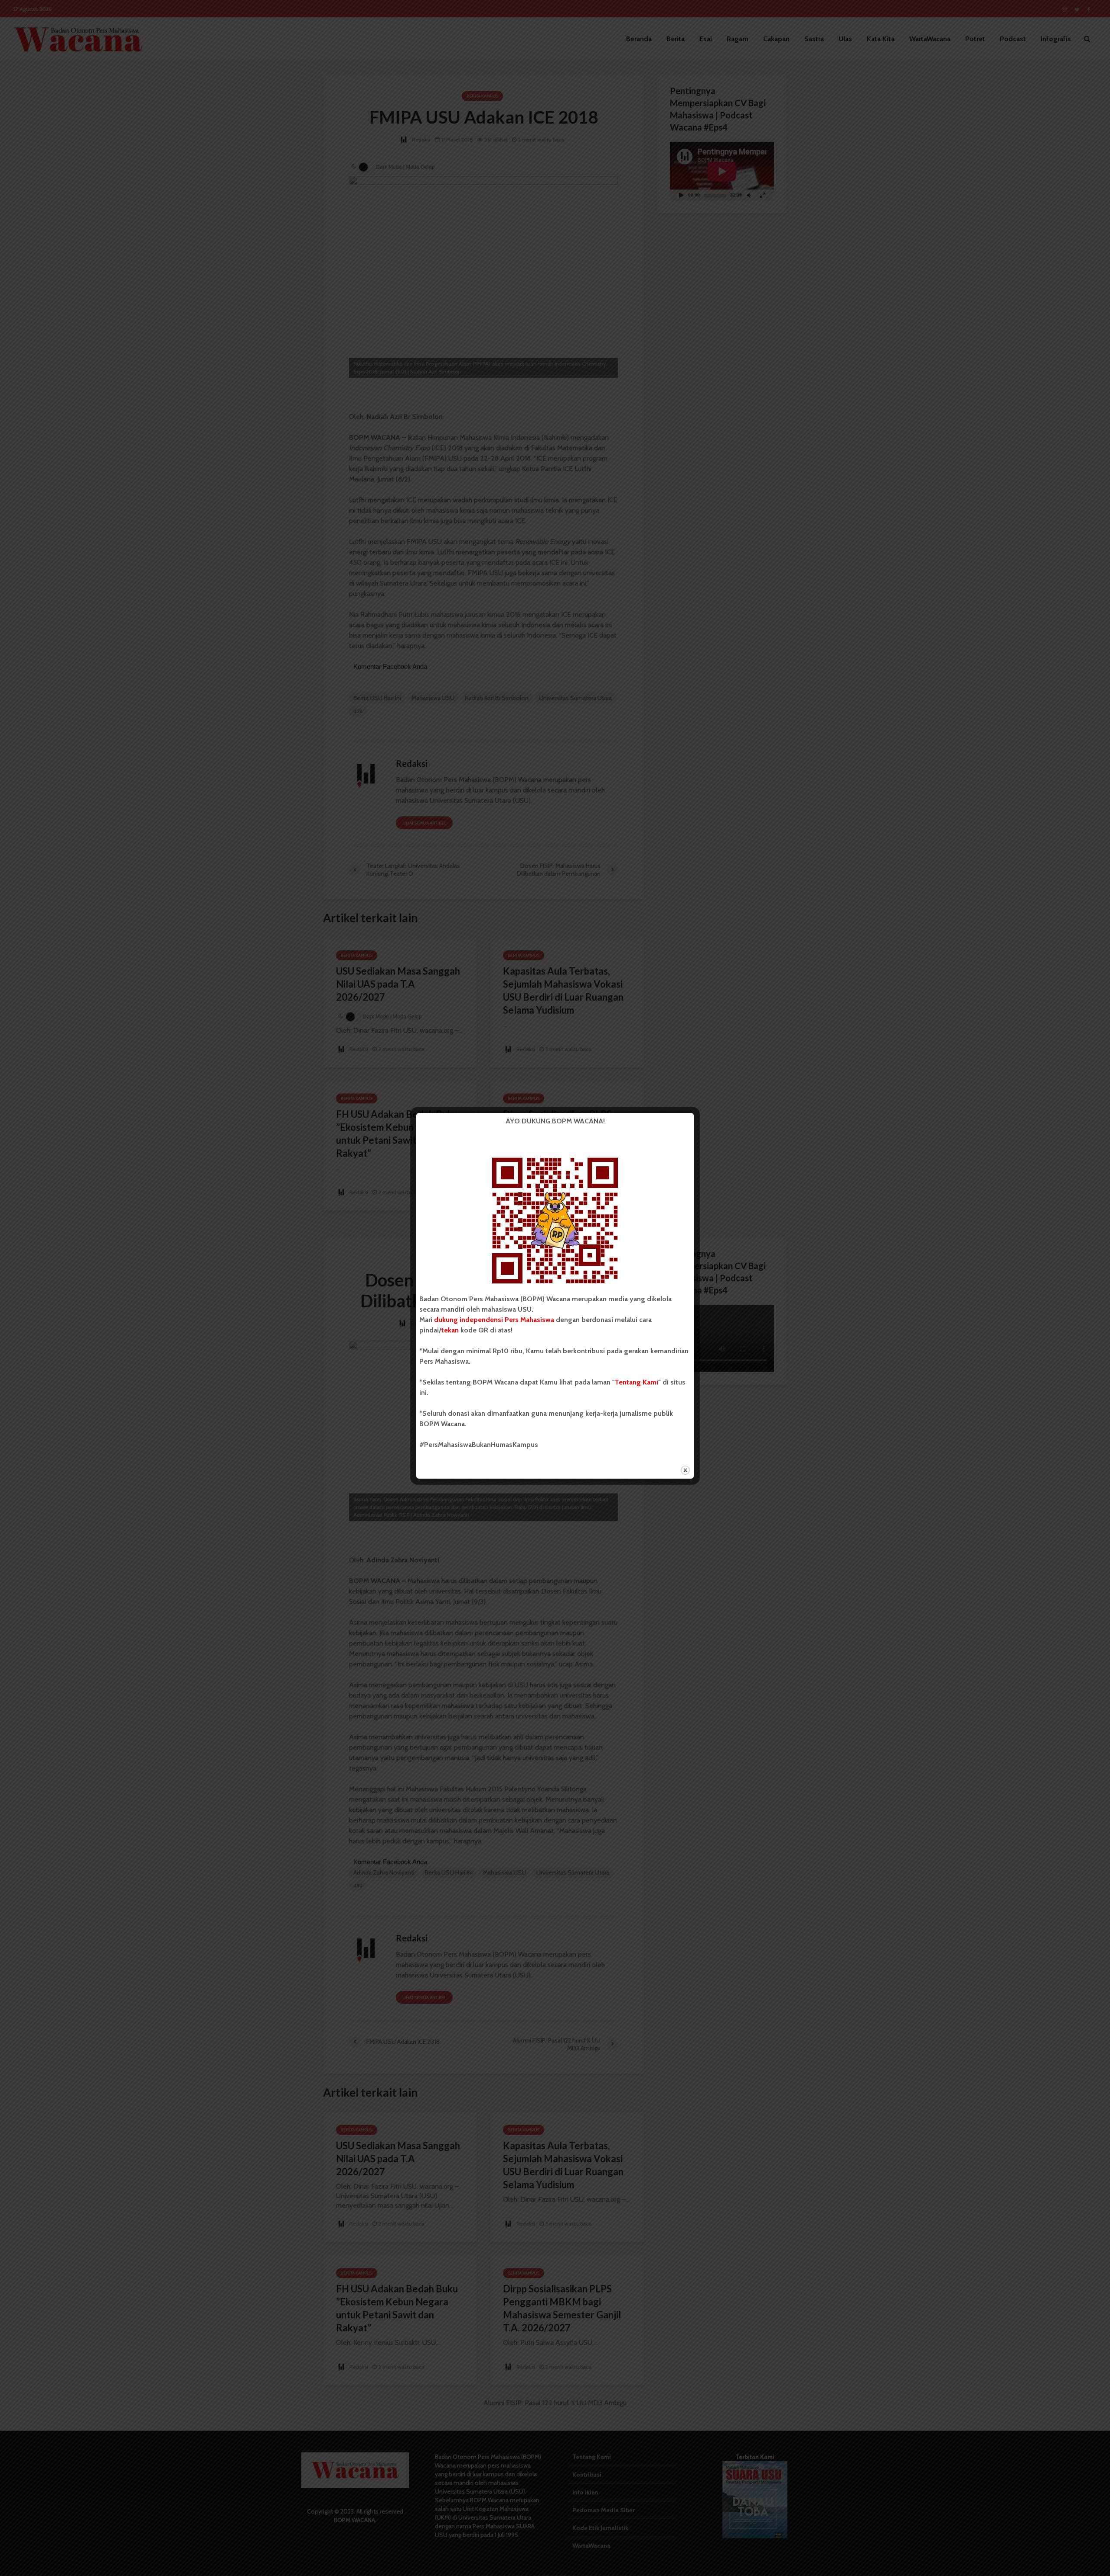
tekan (450, 1330)
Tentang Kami (637, 1382)
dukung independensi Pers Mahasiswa (494, 1320)
